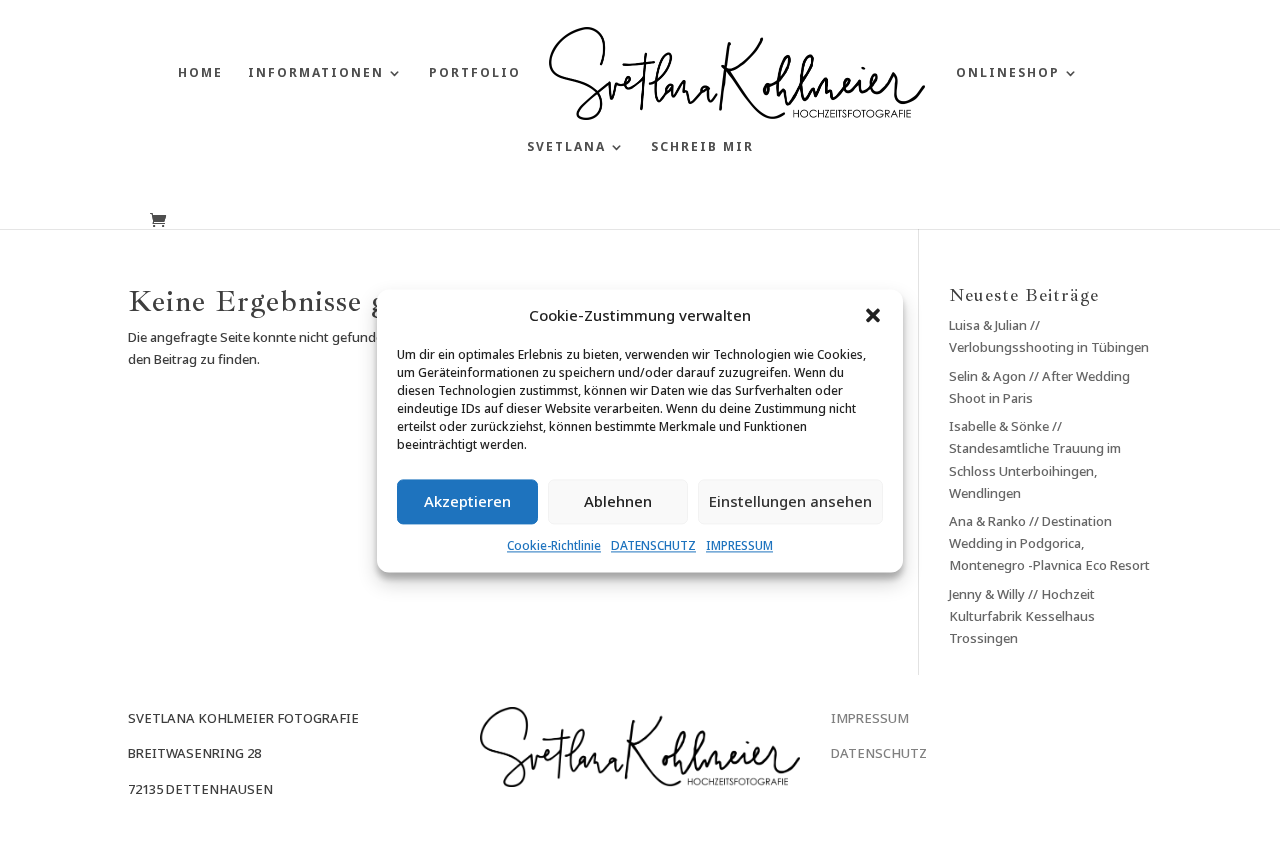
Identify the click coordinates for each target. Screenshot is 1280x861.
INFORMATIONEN (316, 73)
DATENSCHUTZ (653, 545)
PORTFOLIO (475, 73)
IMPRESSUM (739, 545)
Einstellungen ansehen (790, 502)
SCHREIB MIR (702, 147)
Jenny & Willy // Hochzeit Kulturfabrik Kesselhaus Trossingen (1022, 616)
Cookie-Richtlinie (554, 545)
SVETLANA (566, 147)
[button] (873, 315)
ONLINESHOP (1008, 73)
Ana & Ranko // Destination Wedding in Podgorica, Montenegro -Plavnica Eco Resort (1049, 543)
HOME (200, 73)
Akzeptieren (467, 502)
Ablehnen (618, 502)
